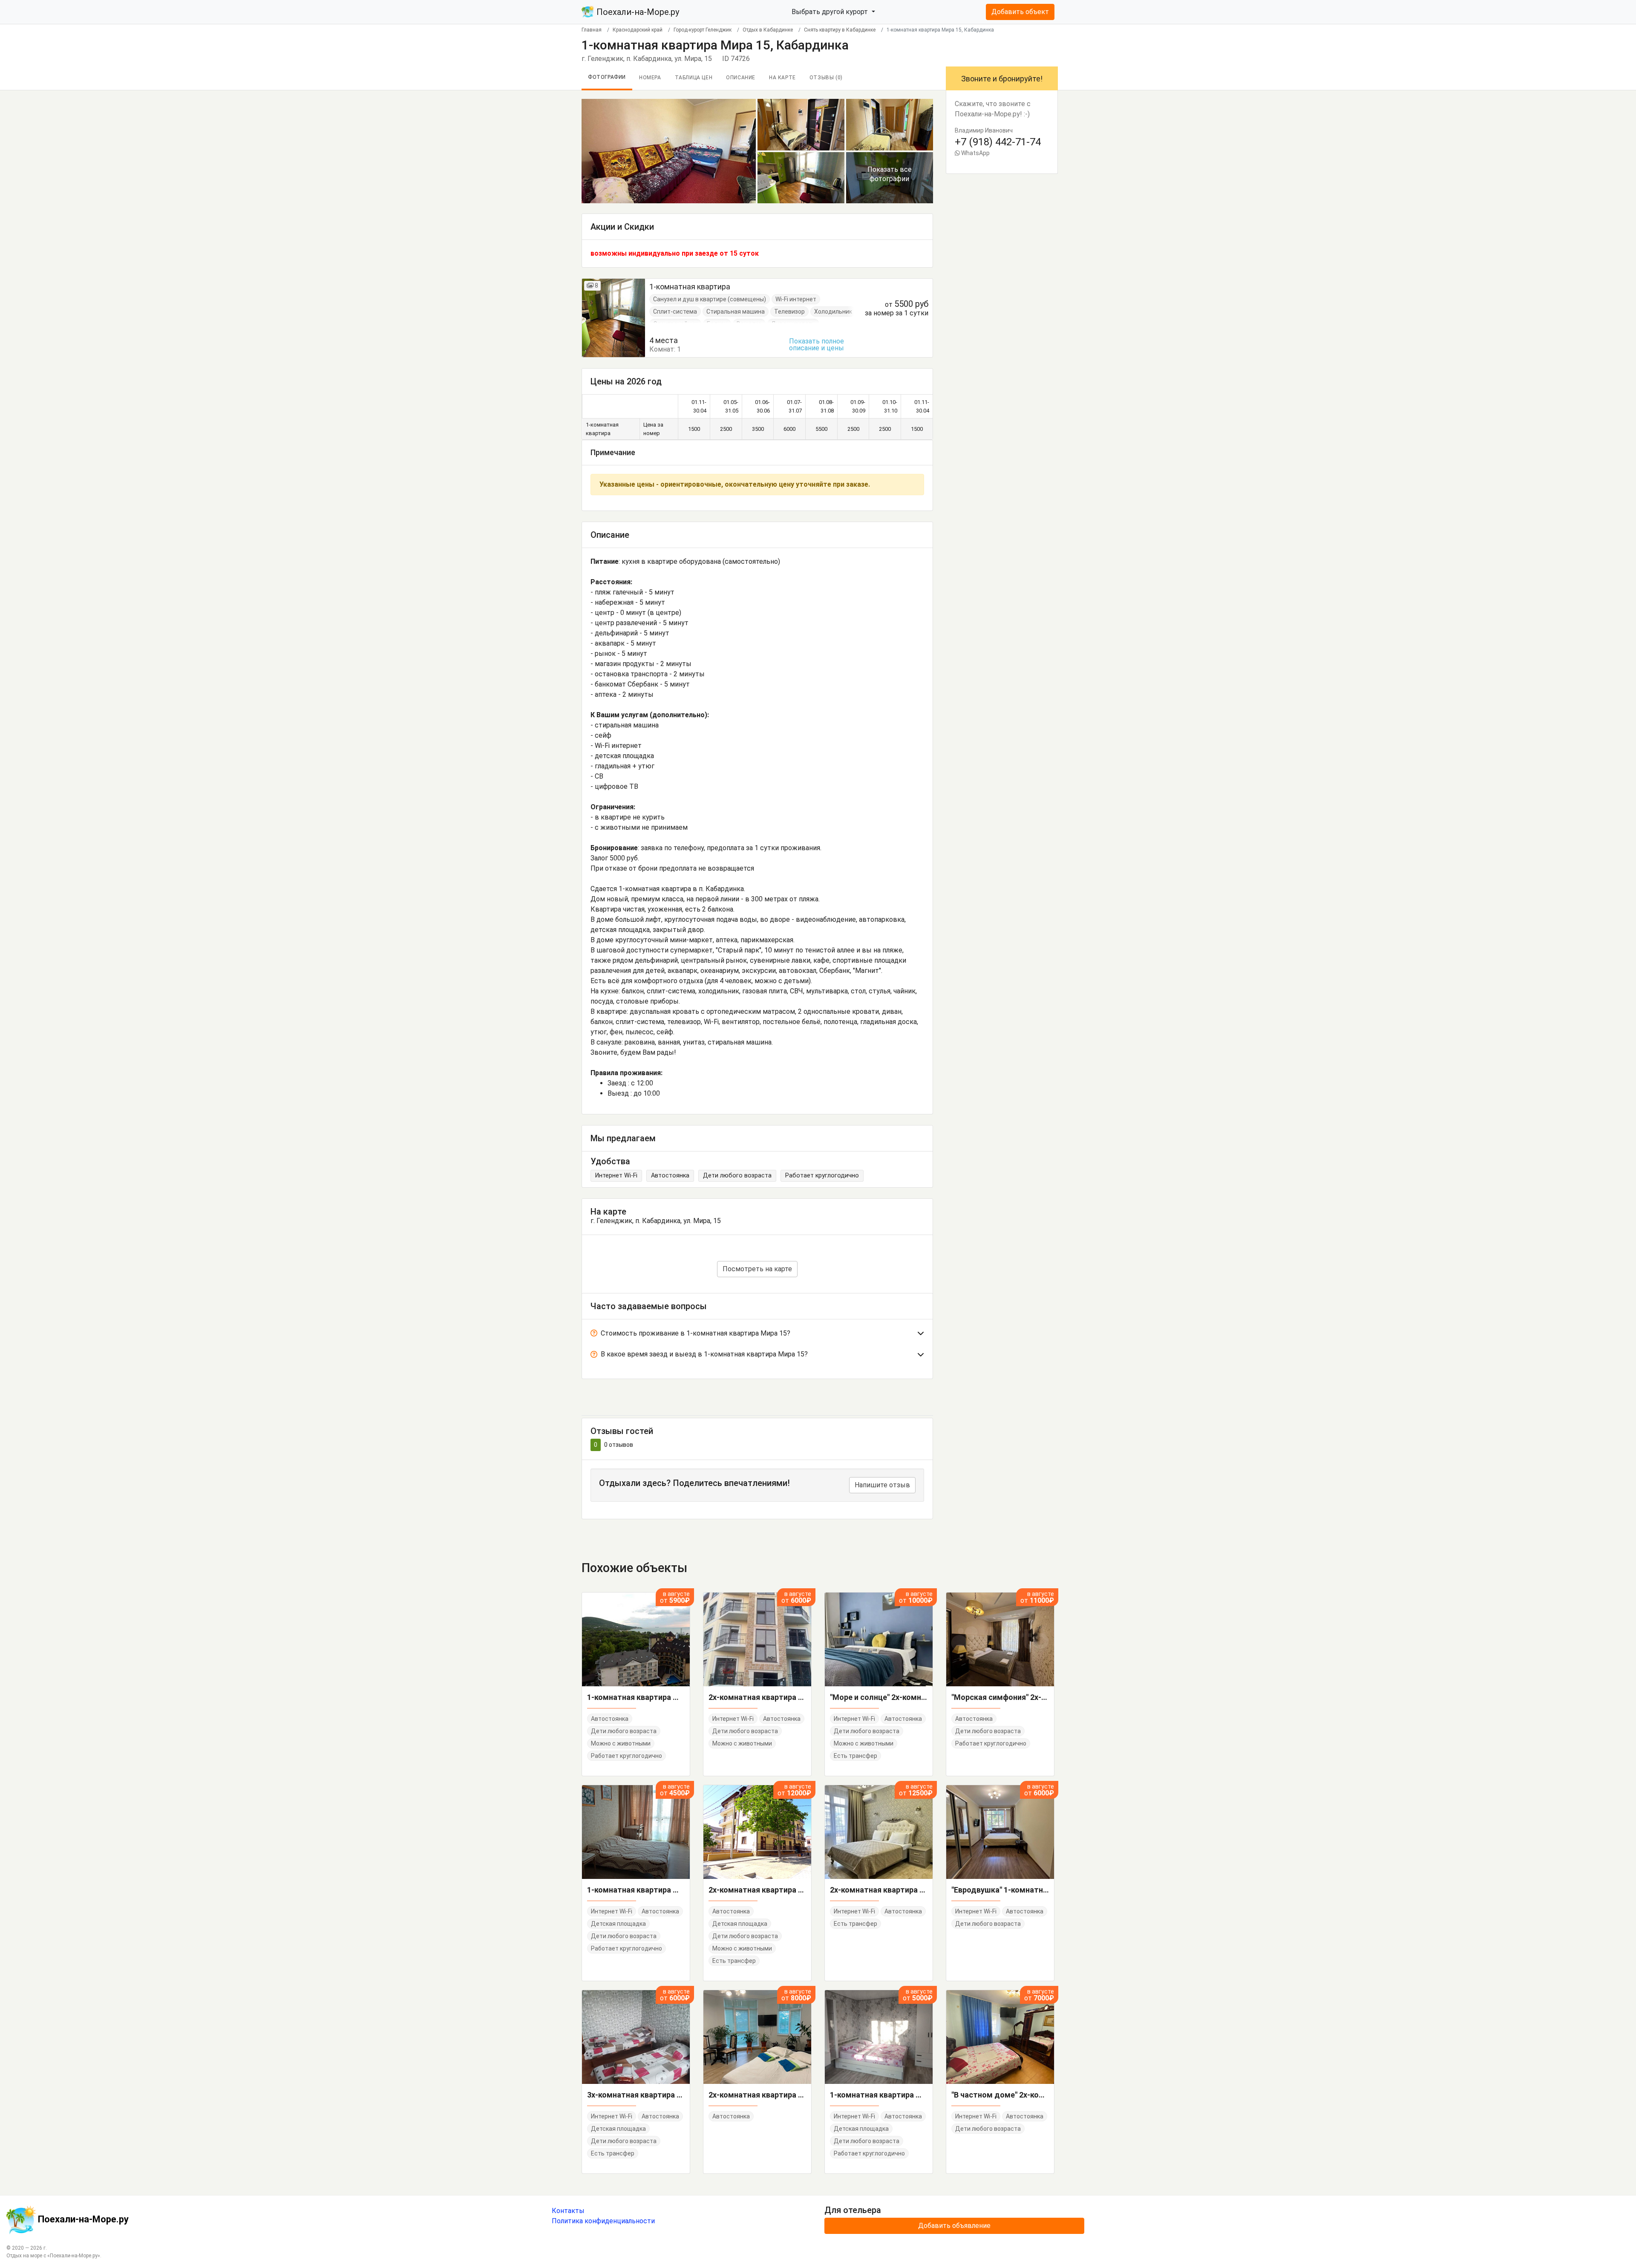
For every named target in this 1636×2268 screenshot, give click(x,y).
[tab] (757, 1335)
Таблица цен (694, 78)
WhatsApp (975, 153)
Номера (650, 78)
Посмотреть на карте (757, 1269)
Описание (741, 78)
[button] (757, 1335)
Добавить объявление (954, 2226)
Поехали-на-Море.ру (637, 12)
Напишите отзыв (882, 1485)
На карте (782, 78)
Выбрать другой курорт (831, 12)
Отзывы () (826, 78)
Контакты (568, 2211)
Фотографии (607, 77)
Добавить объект (1020, 12)
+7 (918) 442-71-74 (998, 142)
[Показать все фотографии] (669, 151)
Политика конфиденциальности (603, 2221)
